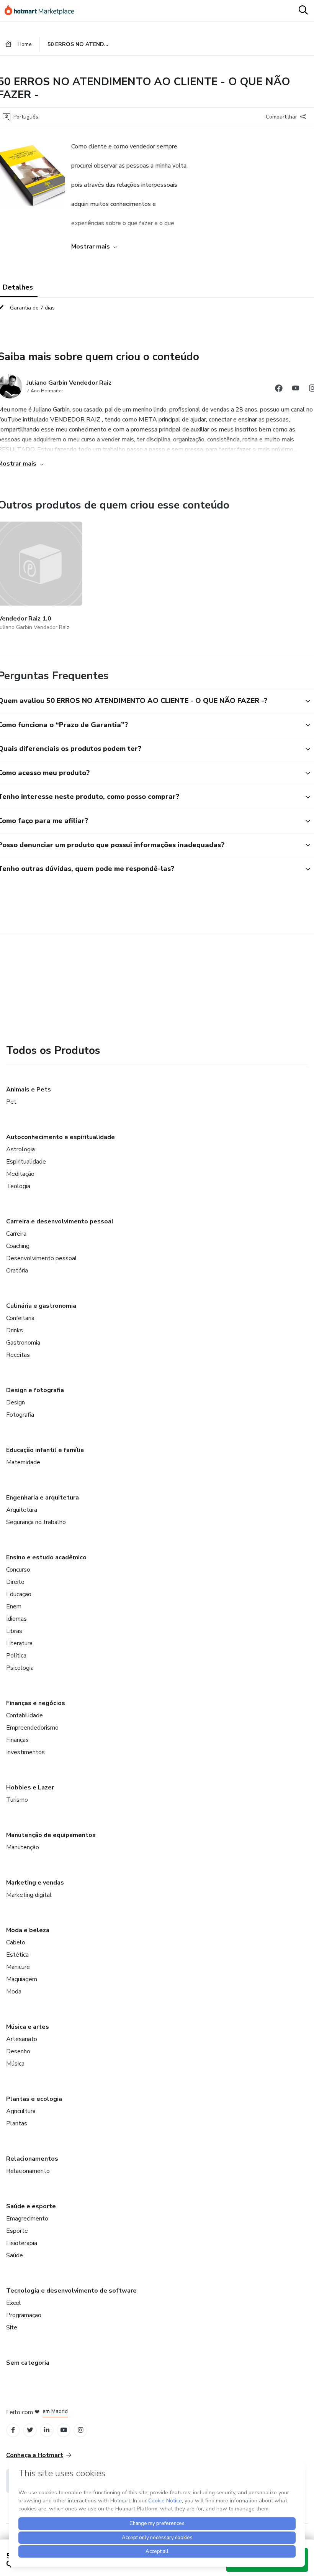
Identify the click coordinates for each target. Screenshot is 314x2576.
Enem (14, 1607)
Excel (14, 2303)
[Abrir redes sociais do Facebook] (279, 389)
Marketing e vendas (35, 1883)
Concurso (18, 1570)
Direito (15, 1582)
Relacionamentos (32, 2159)
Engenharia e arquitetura (43, 1498)
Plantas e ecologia (34, 2099)
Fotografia (20, 1415)
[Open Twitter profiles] (30, 2430)
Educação (19, 1594)
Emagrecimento (27, 2219)
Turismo (17, 1800)
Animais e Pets (29, 1090)
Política (16, 1656)
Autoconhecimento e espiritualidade (61, 1137)
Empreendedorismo (32, 1728)
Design (16, 1402)
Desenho (18, 2051)
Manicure (18, 1967)
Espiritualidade (26, 1162)
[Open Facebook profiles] (13, 2430)
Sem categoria (28, 2363)
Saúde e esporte (31, 2206)
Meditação (20, 1174)
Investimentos (25, 1752)
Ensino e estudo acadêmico (46, 1557)
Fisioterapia (22, 2243)
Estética (17, 1955)
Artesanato (22, 2039)
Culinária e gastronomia (41, 1306)
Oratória (17, 1271)
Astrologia (20, 1149)
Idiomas (16, 1619)
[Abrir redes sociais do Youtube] (296, 389)
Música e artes (28, 2027)
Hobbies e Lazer (30, 1788)
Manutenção (23, 1847)
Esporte (17, 2231)
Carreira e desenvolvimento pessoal (60, 1221)
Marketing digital (29, 1895)
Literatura (19, 1643)
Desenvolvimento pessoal (42, 1258)
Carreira (16, 1234)
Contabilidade (25, 1715)
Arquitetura (22, 1510)
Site (12, 2327)
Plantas (17, 2123)
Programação (24, 2315)
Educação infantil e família (45, 1450)
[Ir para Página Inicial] (43, 11)
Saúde (15, 2255)
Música (15, 2064)
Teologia (18, 1186)
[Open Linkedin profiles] (47, 2430)
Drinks (15, 1330)
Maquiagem (22, 1979)
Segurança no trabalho (36, 1522)
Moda (14, 1992)
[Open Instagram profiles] (81, 2430)
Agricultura (21, 2111)
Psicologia (20, 1668)
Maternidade (23, 1462)
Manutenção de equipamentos (51, 1835)
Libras (14, 1631)
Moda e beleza (28, 1930)
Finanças (17, 1740)
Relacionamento (28, 2171)
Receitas (18, 1355)
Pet (11, 1102)
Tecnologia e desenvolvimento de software (71, 2291)
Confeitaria (20, 1318)
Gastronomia (23, 1343)
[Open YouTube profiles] (64, 2430)
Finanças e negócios (36, 1703)
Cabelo (16, 1942)
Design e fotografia (35, 1390)
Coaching (18, 1246)
